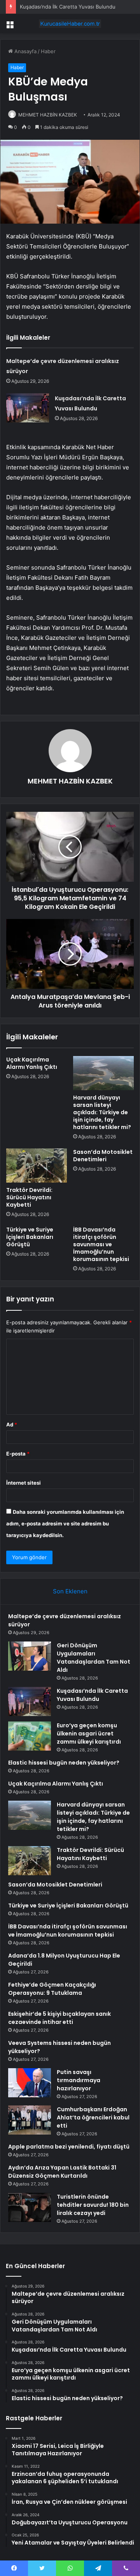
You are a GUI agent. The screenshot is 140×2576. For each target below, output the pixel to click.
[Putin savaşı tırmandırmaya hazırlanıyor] (30, 2083)
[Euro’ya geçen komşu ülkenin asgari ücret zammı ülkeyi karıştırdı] (30, 1736)
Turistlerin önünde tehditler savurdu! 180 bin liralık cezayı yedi (93, 2205)
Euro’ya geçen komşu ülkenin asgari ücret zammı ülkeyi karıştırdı (89, 1734)
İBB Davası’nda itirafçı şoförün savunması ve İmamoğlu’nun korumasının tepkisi (101, 1244)
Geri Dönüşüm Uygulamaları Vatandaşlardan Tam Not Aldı (94, 1658)
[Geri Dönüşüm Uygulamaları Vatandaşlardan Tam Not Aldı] (30, 1656)
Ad (12, 1424)
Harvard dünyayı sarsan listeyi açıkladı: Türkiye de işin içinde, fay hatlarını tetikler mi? (102, 1112)
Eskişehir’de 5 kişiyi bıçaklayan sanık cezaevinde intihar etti (59, 2018)
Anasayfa (25, 51)
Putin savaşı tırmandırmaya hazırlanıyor (79, 2080)
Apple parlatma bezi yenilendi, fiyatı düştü (69, 2147)
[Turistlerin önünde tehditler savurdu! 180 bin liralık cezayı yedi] (30, 2207)
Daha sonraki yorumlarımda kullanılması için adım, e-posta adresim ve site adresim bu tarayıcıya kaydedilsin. (65, 1523)
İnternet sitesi (24, 1483)
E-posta (18, 1454)
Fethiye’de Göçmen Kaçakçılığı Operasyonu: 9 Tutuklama (52, 1989)
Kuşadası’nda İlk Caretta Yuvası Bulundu (68, 7)
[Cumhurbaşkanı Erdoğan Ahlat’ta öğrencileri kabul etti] (30, 2120)
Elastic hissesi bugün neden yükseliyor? (64, 1763)
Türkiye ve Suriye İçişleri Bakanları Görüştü (30, 1237)
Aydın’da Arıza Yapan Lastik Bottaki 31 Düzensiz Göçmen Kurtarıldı (62, 2172)
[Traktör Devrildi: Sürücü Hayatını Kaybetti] (37, 1166)
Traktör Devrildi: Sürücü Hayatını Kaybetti (29, 1197)
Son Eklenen (70, 1591)
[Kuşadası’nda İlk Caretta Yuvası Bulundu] (28, 408)
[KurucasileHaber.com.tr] (70, 24)
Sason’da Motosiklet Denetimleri (103, 1156)
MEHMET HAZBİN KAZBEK (48, 115)
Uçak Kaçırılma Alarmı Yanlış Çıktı (32, 1063)
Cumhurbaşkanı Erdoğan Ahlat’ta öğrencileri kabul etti (93, 2117)
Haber (48, 51)
